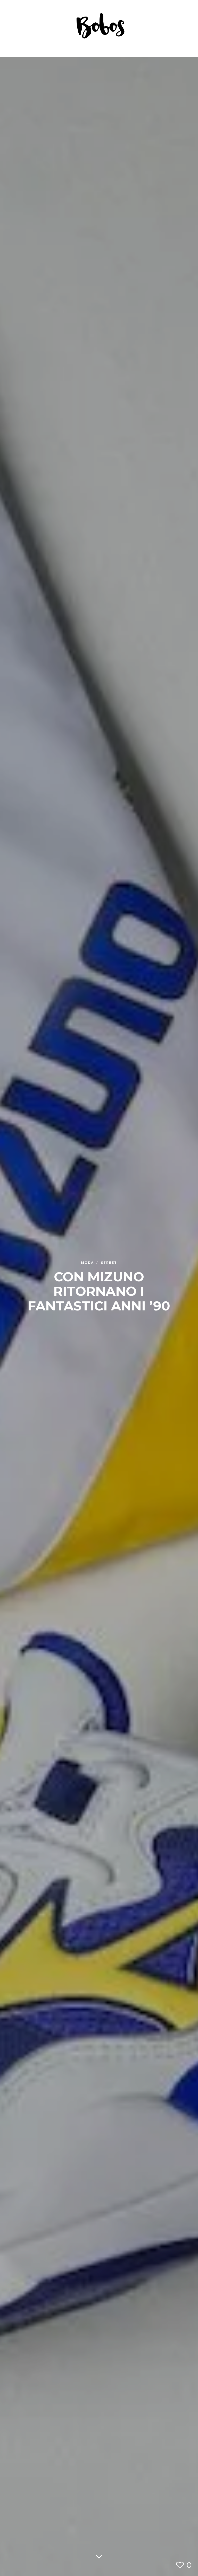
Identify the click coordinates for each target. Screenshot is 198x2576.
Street (109, 1263)
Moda (88, 1263)
